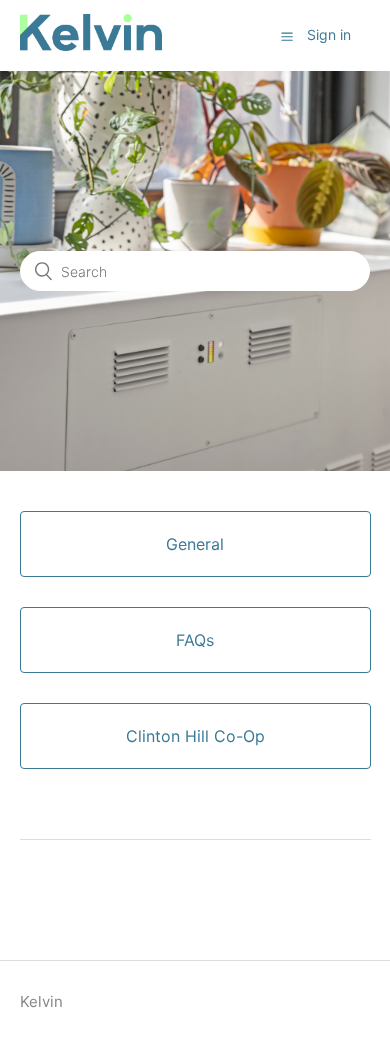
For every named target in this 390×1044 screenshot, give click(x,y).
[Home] (91, 45)
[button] (287, 36)
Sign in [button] (329, 34)
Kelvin (41, 1001)
